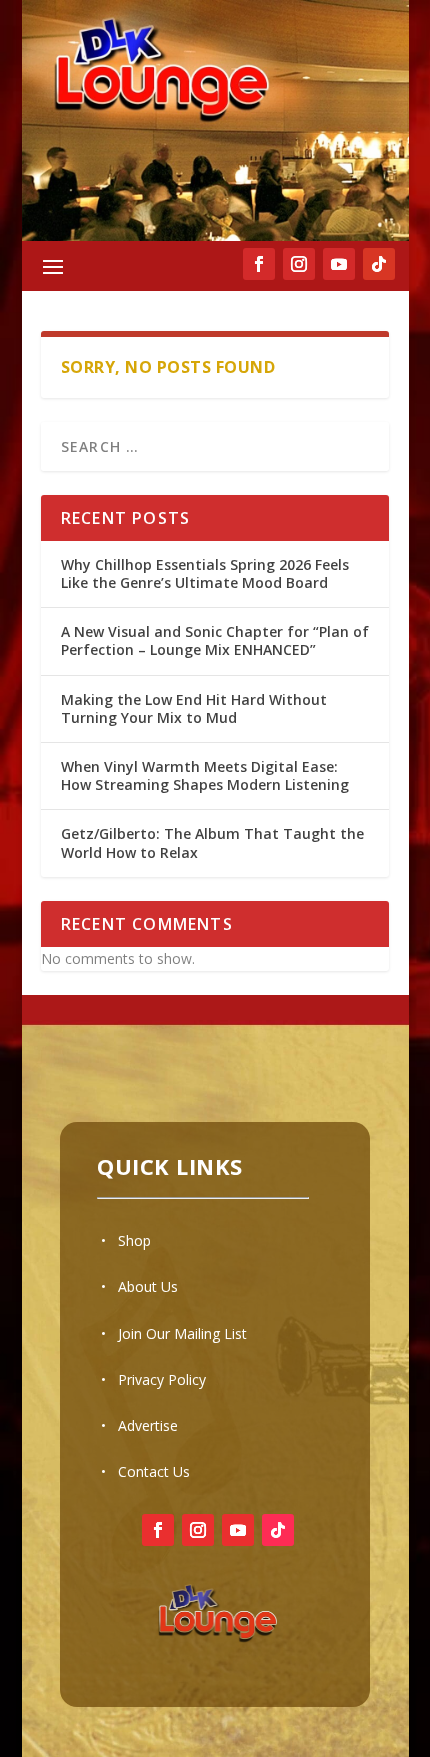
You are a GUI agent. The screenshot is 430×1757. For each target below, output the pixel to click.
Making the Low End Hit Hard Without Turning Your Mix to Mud (194, 708)
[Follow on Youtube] (238, 1530)
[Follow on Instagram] (198, 1530)
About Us (148, 1286)
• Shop (126, 1240)
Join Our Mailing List (182, 1333)
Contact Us (154, 1471)
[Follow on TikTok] (379, 264)
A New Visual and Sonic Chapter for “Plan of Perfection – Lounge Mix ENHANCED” (215, 640)
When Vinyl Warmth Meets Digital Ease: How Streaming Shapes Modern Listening (205, 775)
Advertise (148, 1425)
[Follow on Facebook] (158, 1530)
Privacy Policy (162, 1379)
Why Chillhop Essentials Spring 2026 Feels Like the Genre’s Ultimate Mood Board (205, 573)
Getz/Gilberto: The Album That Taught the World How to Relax (212, 842)
